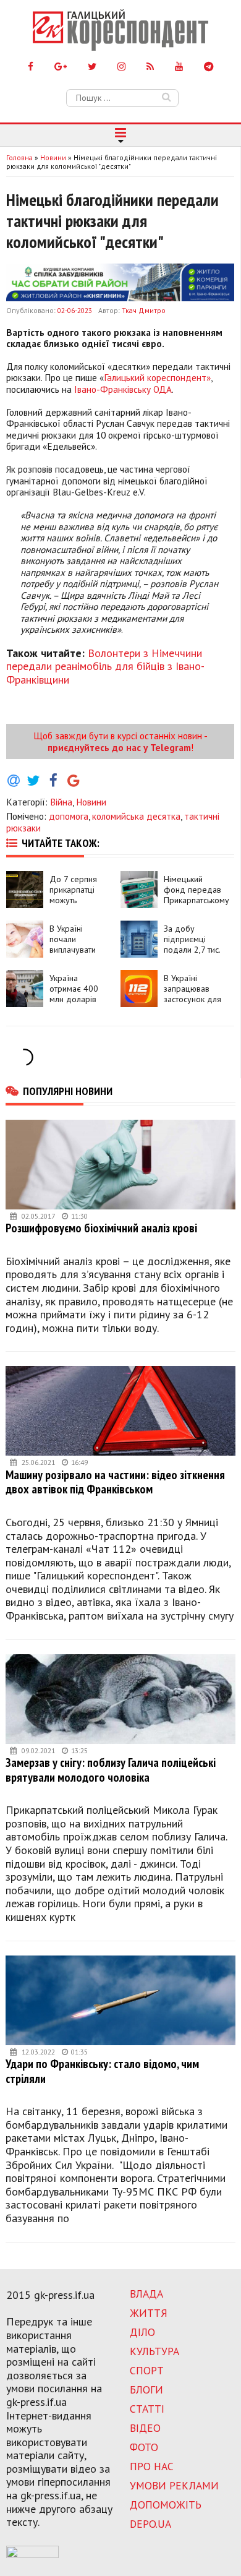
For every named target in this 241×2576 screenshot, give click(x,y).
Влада (146, 2294)
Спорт (147, 2370)
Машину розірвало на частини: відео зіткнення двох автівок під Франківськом (115, 1482)
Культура (154, 2351)
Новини (91, 802)
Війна (61, 802)
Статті (147, 2409)
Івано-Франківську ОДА (123, 389)
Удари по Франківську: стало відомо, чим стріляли (102, 2071)
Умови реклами (174, 2485)
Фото (144, 2447)
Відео (145, 2428)
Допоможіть (166, 2505)
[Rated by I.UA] (32, 2554)
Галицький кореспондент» (157, 377)
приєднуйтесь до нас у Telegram (119, 747)
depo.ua (150, 2524)
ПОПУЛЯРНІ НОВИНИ (68, 1091)
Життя (149, 2313)
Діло (142, 2332)
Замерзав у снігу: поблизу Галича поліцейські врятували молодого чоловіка (111, 1770)
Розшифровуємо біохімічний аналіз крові (101, 1228)
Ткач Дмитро (144, 310)
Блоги (146, 2389)
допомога (69, 816)
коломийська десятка (136, 816)
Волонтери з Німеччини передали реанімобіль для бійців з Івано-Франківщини (105, 666)
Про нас (152, 2466)
